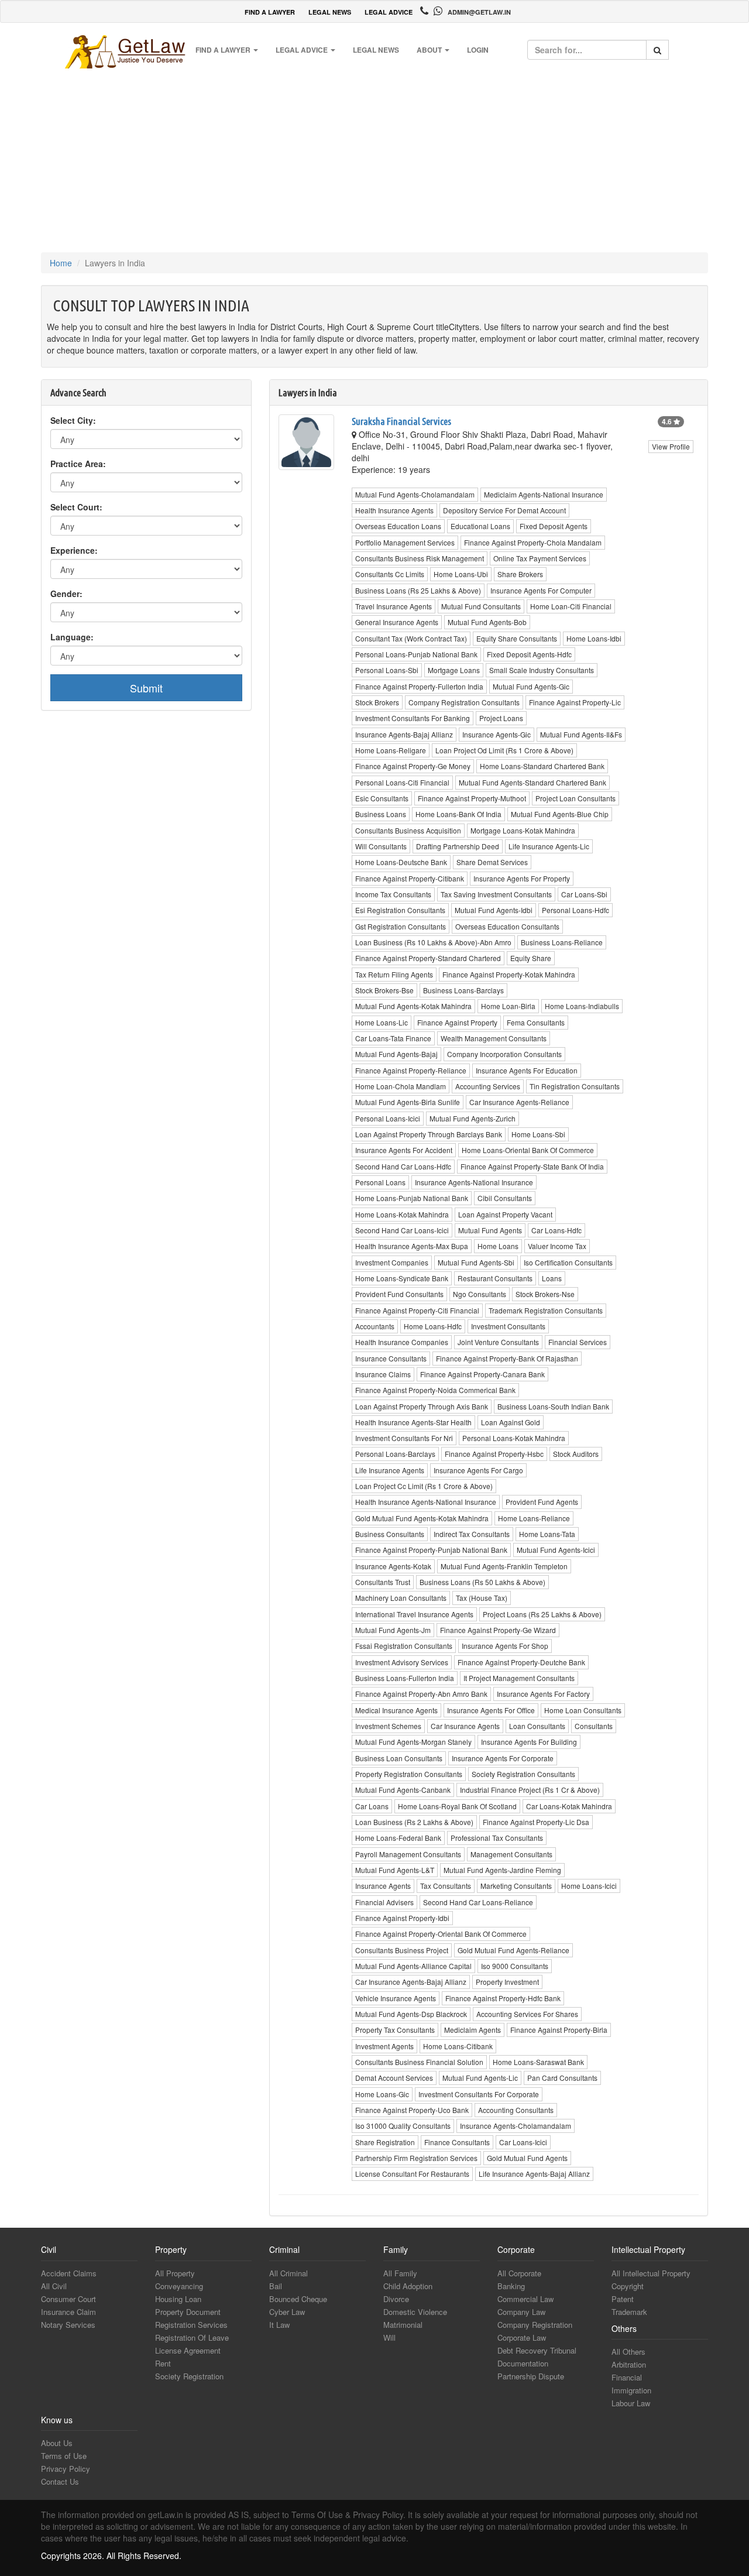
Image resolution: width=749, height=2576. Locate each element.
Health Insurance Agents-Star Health (413, 1422)
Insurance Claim (68, 2312)
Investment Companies (392, 1262)
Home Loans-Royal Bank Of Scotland (457, 1806)
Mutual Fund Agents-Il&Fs (581, 734)
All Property (175, 2273)
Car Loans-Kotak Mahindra (569, 1806)
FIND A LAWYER (270, 12)
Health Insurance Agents (394, 510)
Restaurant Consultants (495, 1278)
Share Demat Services (492, 862)
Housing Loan (178, 2299)
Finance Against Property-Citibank (410, 878)
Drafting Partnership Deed (458, 846)
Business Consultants (390, 1534)
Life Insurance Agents (390, 1470)
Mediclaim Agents (473, 2030)
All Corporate (519, 2273)
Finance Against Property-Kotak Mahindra (509, 974)
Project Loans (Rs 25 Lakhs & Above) (542, 1614)
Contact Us (60, 2481)
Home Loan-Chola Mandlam (401, 1086)
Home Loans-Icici (589, 1886)
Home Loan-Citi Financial (571, 606)
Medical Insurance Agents (396, 1710)
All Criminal (288, 2273)
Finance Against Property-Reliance (411, 1070)
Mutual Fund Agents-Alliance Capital (413, 1966)
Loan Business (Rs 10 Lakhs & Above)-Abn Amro (433, 942)
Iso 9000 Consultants (515, 1966)
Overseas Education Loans (398, 526)
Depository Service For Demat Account (504, 510)
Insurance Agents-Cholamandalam (516, 2126)
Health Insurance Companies (402, 1342)
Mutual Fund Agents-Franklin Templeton (504, 1566)
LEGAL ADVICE (389, 12)
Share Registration (385, 2142)
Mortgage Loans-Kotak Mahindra (523, 830)
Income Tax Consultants (393, 894)
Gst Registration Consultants (401, 926)
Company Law (521, 2312)
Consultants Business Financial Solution (419, 2062)
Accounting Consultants (516, 2110)
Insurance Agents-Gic (497, 734)
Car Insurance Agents (465, 1726)
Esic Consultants (382, 798)
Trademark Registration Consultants (546, 1310)
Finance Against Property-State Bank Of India (532, 1166)
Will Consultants (381, 846)
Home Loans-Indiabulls (582, 1006)
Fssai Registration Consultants (404, 1646)
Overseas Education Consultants (507, 926)
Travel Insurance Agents (394, 606)
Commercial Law (525, 2299)
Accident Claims (69, 2273)
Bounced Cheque (298, 2299)
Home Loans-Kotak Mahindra (402, 1214)
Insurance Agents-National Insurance (474, 1182)
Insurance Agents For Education (527, 1070)
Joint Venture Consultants (498, 1342)
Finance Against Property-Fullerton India (419, 686)
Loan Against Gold (511, 1422)
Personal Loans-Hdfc (576, 910)
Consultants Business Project (402, 1950)
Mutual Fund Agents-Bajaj (396, 1054)
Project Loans (501, 718)
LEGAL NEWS (330, 12)
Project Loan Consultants (576, 798)
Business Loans (381, 814)
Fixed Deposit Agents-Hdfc (529, 654)
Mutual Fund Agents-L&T (395, 1870)
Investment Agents (384, 2046)
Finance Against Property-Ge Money (413, 766)
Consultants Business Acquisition (408, 830)
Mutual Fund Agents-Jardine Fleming (502, 1870)
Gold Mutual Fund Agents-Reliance (513, 1950)
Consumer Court (68, 2299)
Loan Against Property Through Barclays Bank (429, 1134)
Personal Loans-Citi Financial (402, 782)
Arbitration (629, 2364)
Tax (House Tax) (482, 1598)
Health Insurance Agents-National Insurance (426, 1502)
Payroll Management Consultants (408, 1854)
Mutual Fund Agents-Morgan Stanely (413, 1742)
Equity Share (531, 958)
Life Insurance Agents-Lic (549, 846)
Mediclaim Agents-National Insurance (544, 494)
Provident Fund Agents (542, 1502)
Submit (146, 688)
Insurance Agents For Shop (505, 1646)
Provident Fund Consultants (399, 1294)
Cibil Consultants (505, 1198)
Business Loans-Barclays (463, 990)
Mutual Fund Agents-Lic (480, 2078)
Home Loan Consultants (583, 1710)
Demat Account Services (394, 2078)
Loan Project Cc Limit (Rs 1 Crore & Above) (424, 1486)
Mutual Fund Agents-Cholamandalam (415, 494)
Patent (623, 2299)
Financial (627, 2377)
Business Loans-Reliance (562, 942)
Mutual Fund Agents (490, 1230)
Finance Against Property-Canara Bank (482, 1374)
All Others (628, 2352)
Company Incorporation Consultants (504, 1054)
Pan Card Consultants (562, 2078)
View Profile (671, 446)
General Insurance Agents (397, 622)
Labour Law (631, 2403)
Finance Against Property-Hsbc (494, 1454)
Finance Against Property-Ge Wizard (498, 1630)
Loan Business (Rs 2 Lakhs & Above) (414, 1822)
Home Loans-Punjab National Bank (412, 1198)
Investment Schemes (388, 1726)
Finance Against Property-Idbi (402, 1918)
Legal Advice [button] (303, 50)
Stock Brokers (377, 702)
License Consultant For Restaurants (412, 2174)
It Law (279, 2325)
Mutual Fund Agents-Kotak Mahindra (413, 1006)
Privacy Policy (66, 2469)
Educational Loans (480, 526)
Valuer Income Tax (557, 1246)
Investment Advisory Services (402, 1662)
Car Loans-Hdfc (556, 1230)
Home (61, 263)
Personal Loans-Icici (388, 1118)
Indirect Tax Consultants (472, 1534)
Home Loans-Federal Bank (398, 1838)
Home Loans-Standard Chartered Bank (542, 766)
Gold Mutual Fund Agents (527, 2158)
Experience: (74, 550)
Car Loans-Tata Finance (393, 1038)
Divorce (396, 2299)
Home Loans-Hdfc (433, 1326)
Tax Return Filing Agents (394, 974)
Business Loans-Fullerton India (405, 1678)
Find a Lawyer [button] (224, 50)
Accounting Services (488, 1086)
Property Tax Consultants (395, 2030)
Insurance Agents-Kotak (393, 1566)
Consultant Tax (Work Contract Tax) (411, 638)
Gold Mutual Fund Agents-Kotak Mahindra (422, 1518)
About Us (57, 2443)
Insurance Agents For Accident (404, 1150)
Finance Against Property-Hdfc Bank (503, 1998)
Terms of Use (64, 2456)
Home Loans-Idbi (594, 638)
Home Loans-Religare (391, 750)
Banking (511, 2286)
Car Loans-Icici (523, 2142)
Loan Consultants (537, 1726)
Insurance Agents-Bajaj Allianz (404, 734)
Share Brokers (520, 574)
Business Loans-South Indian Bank (553, 1406)
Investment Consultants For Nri (404, 1438)
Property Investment (507, 1982)
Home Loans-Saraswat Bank (538, 2062)
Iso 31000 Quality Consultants (403, 2126)
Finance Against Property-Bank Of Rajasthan (507, 1358)
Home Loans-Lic (382, 1022)
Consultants (594, 1726)
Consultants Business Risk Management (420, 558)
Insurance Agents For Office (491, 1710)
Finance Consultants (457, 2142)
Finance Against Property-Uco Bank (412, 2110)
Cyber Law (287, 2312)
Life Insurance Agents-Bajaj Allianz (534, 2174)
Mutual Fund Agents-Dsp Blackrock (411, 2014)
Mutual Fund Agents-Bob (487, 622)
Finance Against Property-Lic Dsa (536, 1822)
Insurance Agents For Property (522, 878)
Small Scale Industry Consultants (542, 670)
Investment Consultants (508, 1326)
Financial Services (578, 1342)
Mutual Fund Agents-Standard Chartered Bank (532, 782)
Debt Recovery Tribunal (537, 2350)
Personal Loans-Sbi (387, 670)
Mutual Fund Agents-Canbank (403, 1790)
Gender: (66, 594)
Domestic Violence (415, 2312)
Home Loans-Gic (382, 2094)
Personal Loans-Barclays (395, 1454)
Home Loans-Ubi (461, 574)
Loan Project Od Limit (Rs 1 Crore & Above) (504, 750)
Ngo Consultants (480, 1294)
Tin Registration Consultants (575, 1086)
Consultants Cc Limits (390, 574)
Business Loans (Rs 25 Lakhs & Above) (418, 590)
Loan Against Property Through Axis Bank (422, 1406)
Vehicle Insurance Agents (396, 1998)
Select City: (73, 420)
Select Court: (76, 507)
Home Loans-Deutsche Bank (401, 862)
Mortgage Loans (454, 670)
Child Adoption (408, 2286)
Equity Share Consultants (517, 638)
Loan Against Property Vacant (505, 1214)
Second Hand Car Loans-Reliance (478, 1902)
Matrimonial (403, 2325)
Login (478, 50)
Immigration (631, 2390)
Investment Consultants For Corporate (479, 2094)
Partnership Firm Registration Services (416, 2158)
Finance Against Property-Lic (575, 702)
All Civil (54, 2286)
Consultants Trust (383, 1582)
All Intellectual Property (651, 2273)
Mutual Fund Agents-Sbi (476, 1262)
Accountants (375, 1326)
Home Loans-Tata (547, 1534)
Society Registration (189, 2376)
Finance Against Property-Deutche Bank (521, 1662)
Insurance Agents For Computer (541, 590)
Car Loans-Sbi (584, 894)
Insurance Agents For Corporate (503, 1758)
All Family (400, 2273)
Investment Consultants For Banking (413, 718)
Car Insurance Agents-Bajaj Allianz (411, 1982)
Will (389, 2337)
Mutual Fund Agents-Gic (531, 686)
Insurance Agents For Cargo (478, 1470)
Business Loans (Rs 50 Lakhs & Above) (482, 1582)
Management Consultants (511, 1854)
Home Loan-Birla (508, 1006)
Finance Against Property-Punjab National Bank (431, 1550)
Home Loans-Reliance (534, 1518)
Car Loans (372, 1806)
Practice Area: (78, 464)
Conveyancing (179, 2286)
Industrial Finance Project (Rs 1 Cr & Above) (530, 1790)
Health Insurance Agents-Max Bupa (412, 1246)
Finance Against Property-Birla (559, 2030)
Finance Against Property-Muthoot (472, 798)
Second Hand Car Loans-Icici (402, 1230)
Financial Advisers (384, 1902)
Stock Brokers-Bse (384, 990)
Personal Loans (380, 1182)
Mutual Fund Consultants (481, 606)
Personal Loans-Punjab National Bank (416, 654)
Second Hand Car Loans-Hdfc (403, 1166)
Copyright (628, 2286)
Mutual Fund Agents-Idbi (494, 910)
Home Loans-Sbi (538, 1134)
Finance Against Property (457, 1022)
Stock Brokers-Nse (545, 1294)
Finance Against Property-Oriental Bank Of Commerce (441, 1934)
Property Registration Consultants (409, 1774)
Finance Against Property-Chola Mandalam (533, 542)
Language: (72, 637)
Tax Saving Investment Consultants (496, 894)
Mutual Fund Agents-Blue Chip (560, 814)
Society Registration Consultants (523, 1774)
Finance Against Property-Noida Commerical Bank (435, 1390)
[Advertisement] (374, 159)
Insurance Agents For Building (529, 1742)
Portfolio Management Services (405, 542)
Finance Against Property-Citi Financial (417, 1310)
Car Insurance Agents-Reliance (519, 1102)
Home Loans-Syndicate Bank (402, 1278)
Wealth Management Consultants (494, 1038)
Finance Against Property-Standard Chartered (428, 958)
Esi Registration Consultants (400, 910)
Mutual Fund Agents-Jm (393, 1630)
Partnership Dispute (531, 2376)
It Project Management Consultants (519, 1678)
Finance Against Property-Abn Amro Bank (421, 1694)
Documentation (523, 2363)
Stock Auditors (576, 1454)
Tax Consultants (446, 1886)
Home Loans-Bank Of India (458, 814)
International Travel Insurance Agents (414, 1614)
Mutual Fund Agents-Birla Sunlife (408, 1102)
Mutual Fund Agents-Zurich (473, 1118)
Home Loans (498, 1246)
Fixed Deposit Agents (554, 526)
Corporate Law (522, 2337)
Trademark (629, 2312)
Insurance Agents (383, 1886)
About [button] (430, 50)
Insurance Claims (383, 1374)
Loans (552, 1278)
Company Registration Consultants (464, 702)
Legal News (376, 50)
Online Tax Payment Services (540, 558)
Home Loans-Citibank (458, 2046)
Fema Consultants (536, 1022)
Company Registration (535, 2325)
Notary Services (68, 2325)
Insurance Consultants (391, 1358)
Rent (163, 2363)
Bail (276, 2286)
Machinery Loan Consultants (401, 1598)
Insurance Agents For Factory (543, 1694)
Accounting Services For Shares (527, 2014)
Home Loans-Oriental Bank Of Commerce (528, 1150)
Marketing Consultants (516, 1886)
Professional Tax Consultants (497, 1838)
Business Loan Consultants (399, 1758)
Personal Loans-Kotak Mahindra (514, 1438)
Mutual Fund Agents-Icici (556, 1550)
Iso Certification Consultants (568, 1262)
